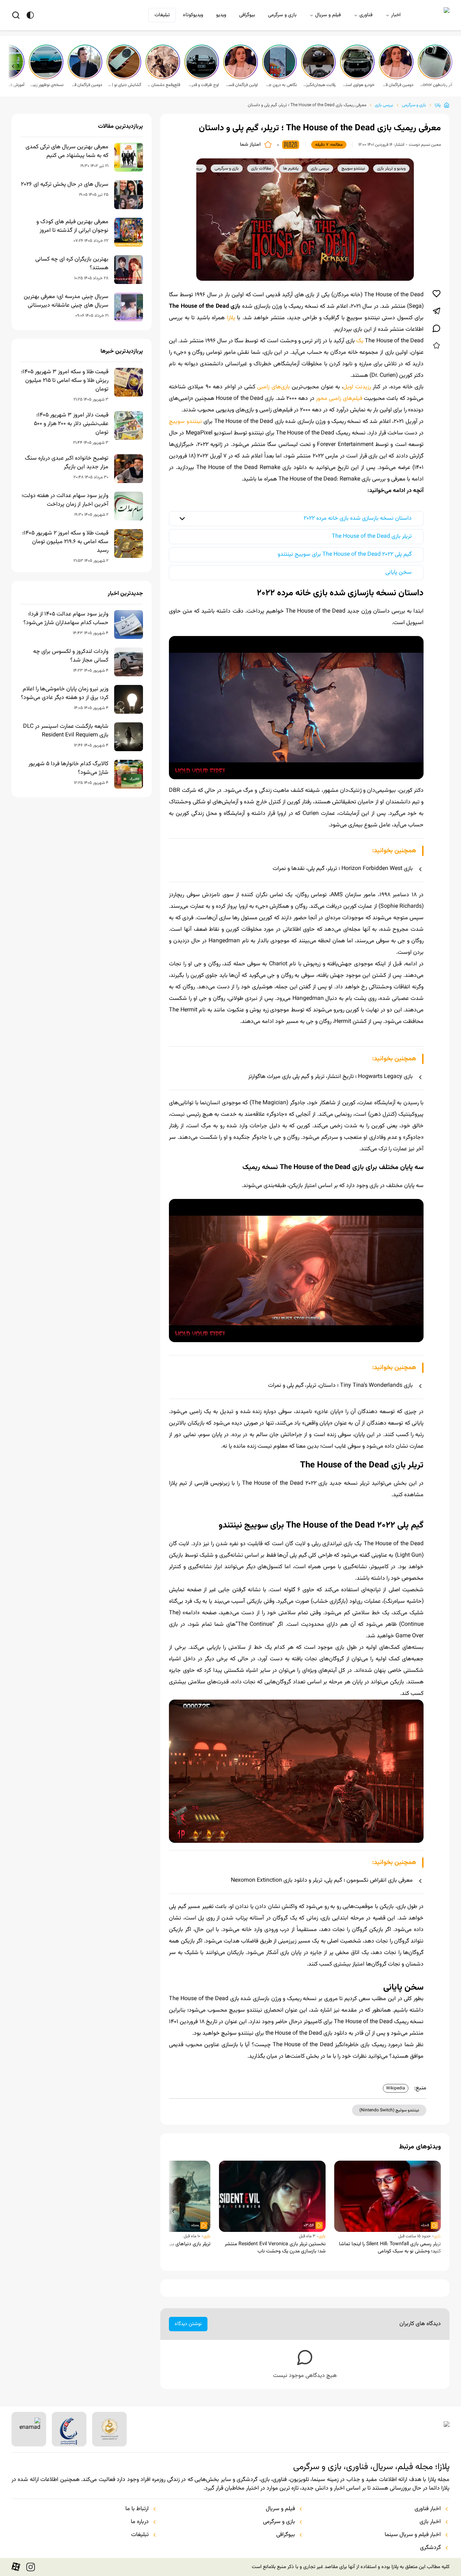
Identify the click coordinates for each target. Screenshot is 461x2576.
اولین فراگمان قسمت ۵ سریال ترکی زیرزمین (241, 85)
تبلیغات (162, 15)
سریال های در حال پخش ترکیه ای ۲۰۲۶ (65, 185)
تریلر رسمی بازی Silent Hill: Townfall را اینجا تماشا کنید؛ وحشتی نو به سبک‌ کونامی (390, 2248)
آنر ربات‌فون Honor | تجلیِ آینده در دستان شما (436, 85)
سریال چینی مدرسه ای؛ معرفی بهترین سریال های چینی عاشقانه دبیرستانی (66, 301)
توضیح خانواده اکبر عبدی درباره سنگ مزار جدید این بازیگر (67, 463)
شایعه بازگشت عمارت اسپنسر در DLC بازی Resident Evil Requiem (66, 731)
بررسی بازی (384, 105)
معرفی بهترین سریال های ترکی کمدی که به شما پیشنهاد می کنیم (67, 152)
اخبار (396, 15)
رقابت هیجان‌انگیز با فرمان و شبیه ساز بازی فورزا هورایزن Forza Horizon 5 (319, 85)
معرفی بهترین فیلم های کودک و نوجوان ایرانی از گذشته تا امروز (72, 226)
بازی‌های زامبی (273, 387)
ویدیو (221, 15)
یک (360, 341)
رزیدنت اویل (357, 387)
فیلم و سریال (328, 15)
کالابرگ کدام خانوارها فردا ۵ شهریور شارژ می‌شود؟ (68, 768)
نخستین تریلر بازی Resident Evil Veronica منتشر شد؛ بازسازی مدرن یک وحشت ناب (275, 2248)
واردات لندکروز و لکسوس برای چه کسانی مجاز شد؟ (71, 656)
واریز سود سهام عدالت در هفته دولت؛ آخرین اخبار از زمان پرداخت (65, 500)
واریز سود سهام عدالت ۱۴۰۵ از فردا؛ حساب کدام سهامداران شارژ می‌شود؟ (66, 619)
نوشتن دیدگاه (188, 2324)
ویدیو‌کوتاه (193, 15)
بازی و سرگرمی (282, 15)
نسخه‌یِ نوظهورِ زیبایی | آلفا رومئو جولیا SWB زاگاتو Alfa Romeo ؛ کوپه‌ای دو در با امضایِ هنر (47, 85)
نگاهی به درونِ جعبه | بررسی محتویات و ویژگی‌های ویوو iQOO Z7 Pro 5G (280, 85)
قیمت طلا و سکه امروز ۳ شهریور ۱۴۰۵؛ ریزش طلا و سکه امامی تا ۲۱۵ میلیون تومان (65, 381)
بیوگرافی (247, 15)
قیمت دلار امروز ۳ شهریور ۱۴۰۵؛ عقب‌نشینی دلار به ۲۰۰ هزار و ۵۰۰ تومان (71, 424)
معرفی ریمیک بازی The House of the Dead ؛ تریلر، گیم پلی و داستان (307, 105)
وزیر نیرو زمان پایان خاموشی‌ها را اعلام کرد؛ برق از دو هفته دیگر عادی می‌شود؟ (65, 694)
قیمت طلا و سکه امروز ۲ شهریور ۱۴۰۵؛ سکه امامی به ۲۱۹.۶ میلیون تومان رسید (65, 542)
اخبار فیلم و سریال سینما (413, 2535)
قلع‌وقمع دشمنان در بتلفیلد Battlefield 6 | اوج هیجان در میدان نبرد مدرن (164, 85)
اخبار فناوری (428, 2509)
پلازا (438, 105)
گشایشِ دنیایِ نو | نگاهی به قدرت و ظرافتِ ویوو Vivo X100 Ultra (125, 85)
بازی (437, 2236)
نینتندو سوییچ (185, 422)
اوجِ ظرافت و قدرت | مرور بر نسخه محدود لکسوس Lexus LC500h (202, 85)
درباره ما (140, 2522)
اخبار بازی (430, 2522)
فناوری (366, 15)
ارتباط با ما (137, 2509)
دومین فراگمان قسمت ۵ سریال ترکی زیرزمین (397, 85)
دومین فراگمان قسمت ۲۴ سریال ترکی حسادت (86, 85)
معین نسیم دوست (425, 145)
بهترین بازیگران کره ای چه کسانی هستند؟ (72, 264)
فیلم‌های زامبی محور (339, 399)
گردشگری (430, 2548)
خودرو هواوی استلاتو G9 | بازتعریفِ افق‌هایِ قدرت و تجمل (358, 85)
